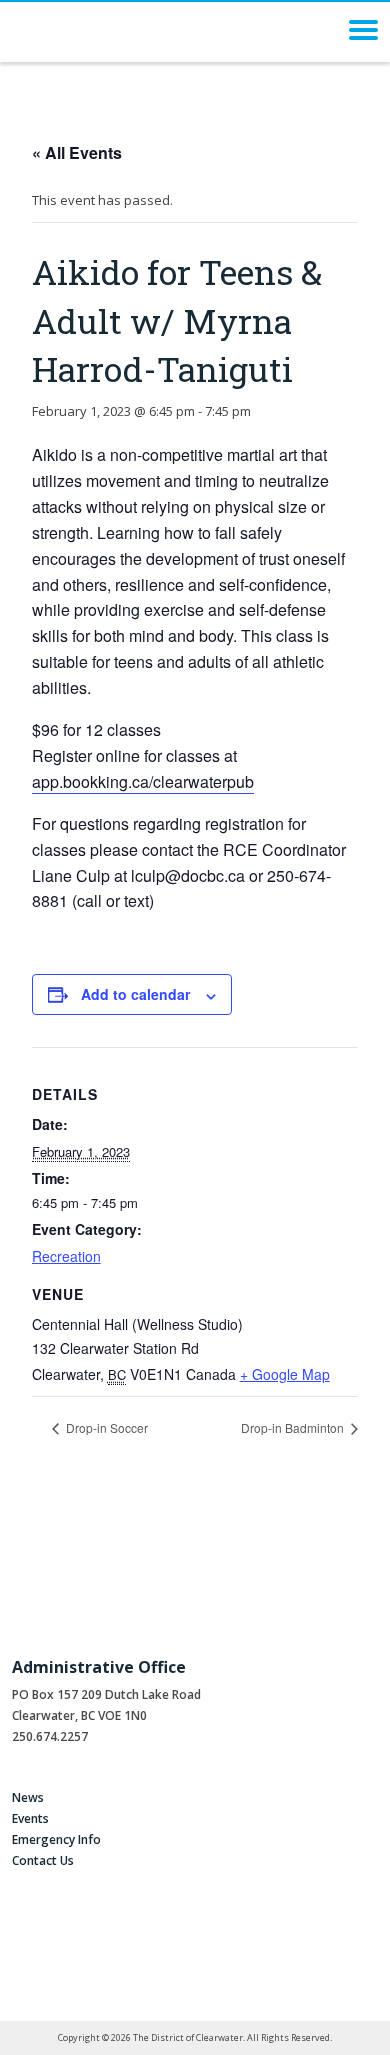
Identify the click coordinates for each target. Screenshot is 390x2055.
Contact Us (43, 1860)
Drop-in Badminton (294, 1427)
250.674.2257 (50, 1736)
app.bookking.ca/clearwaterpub (143, 781)
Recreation (66, 1256)
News (28, 1797)
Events (30, 1818)
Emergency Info (56, 1839)
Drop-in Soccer (105, 1427)
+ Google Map (285, 1374)
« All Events (77, 152)
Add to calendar (135, 994)
